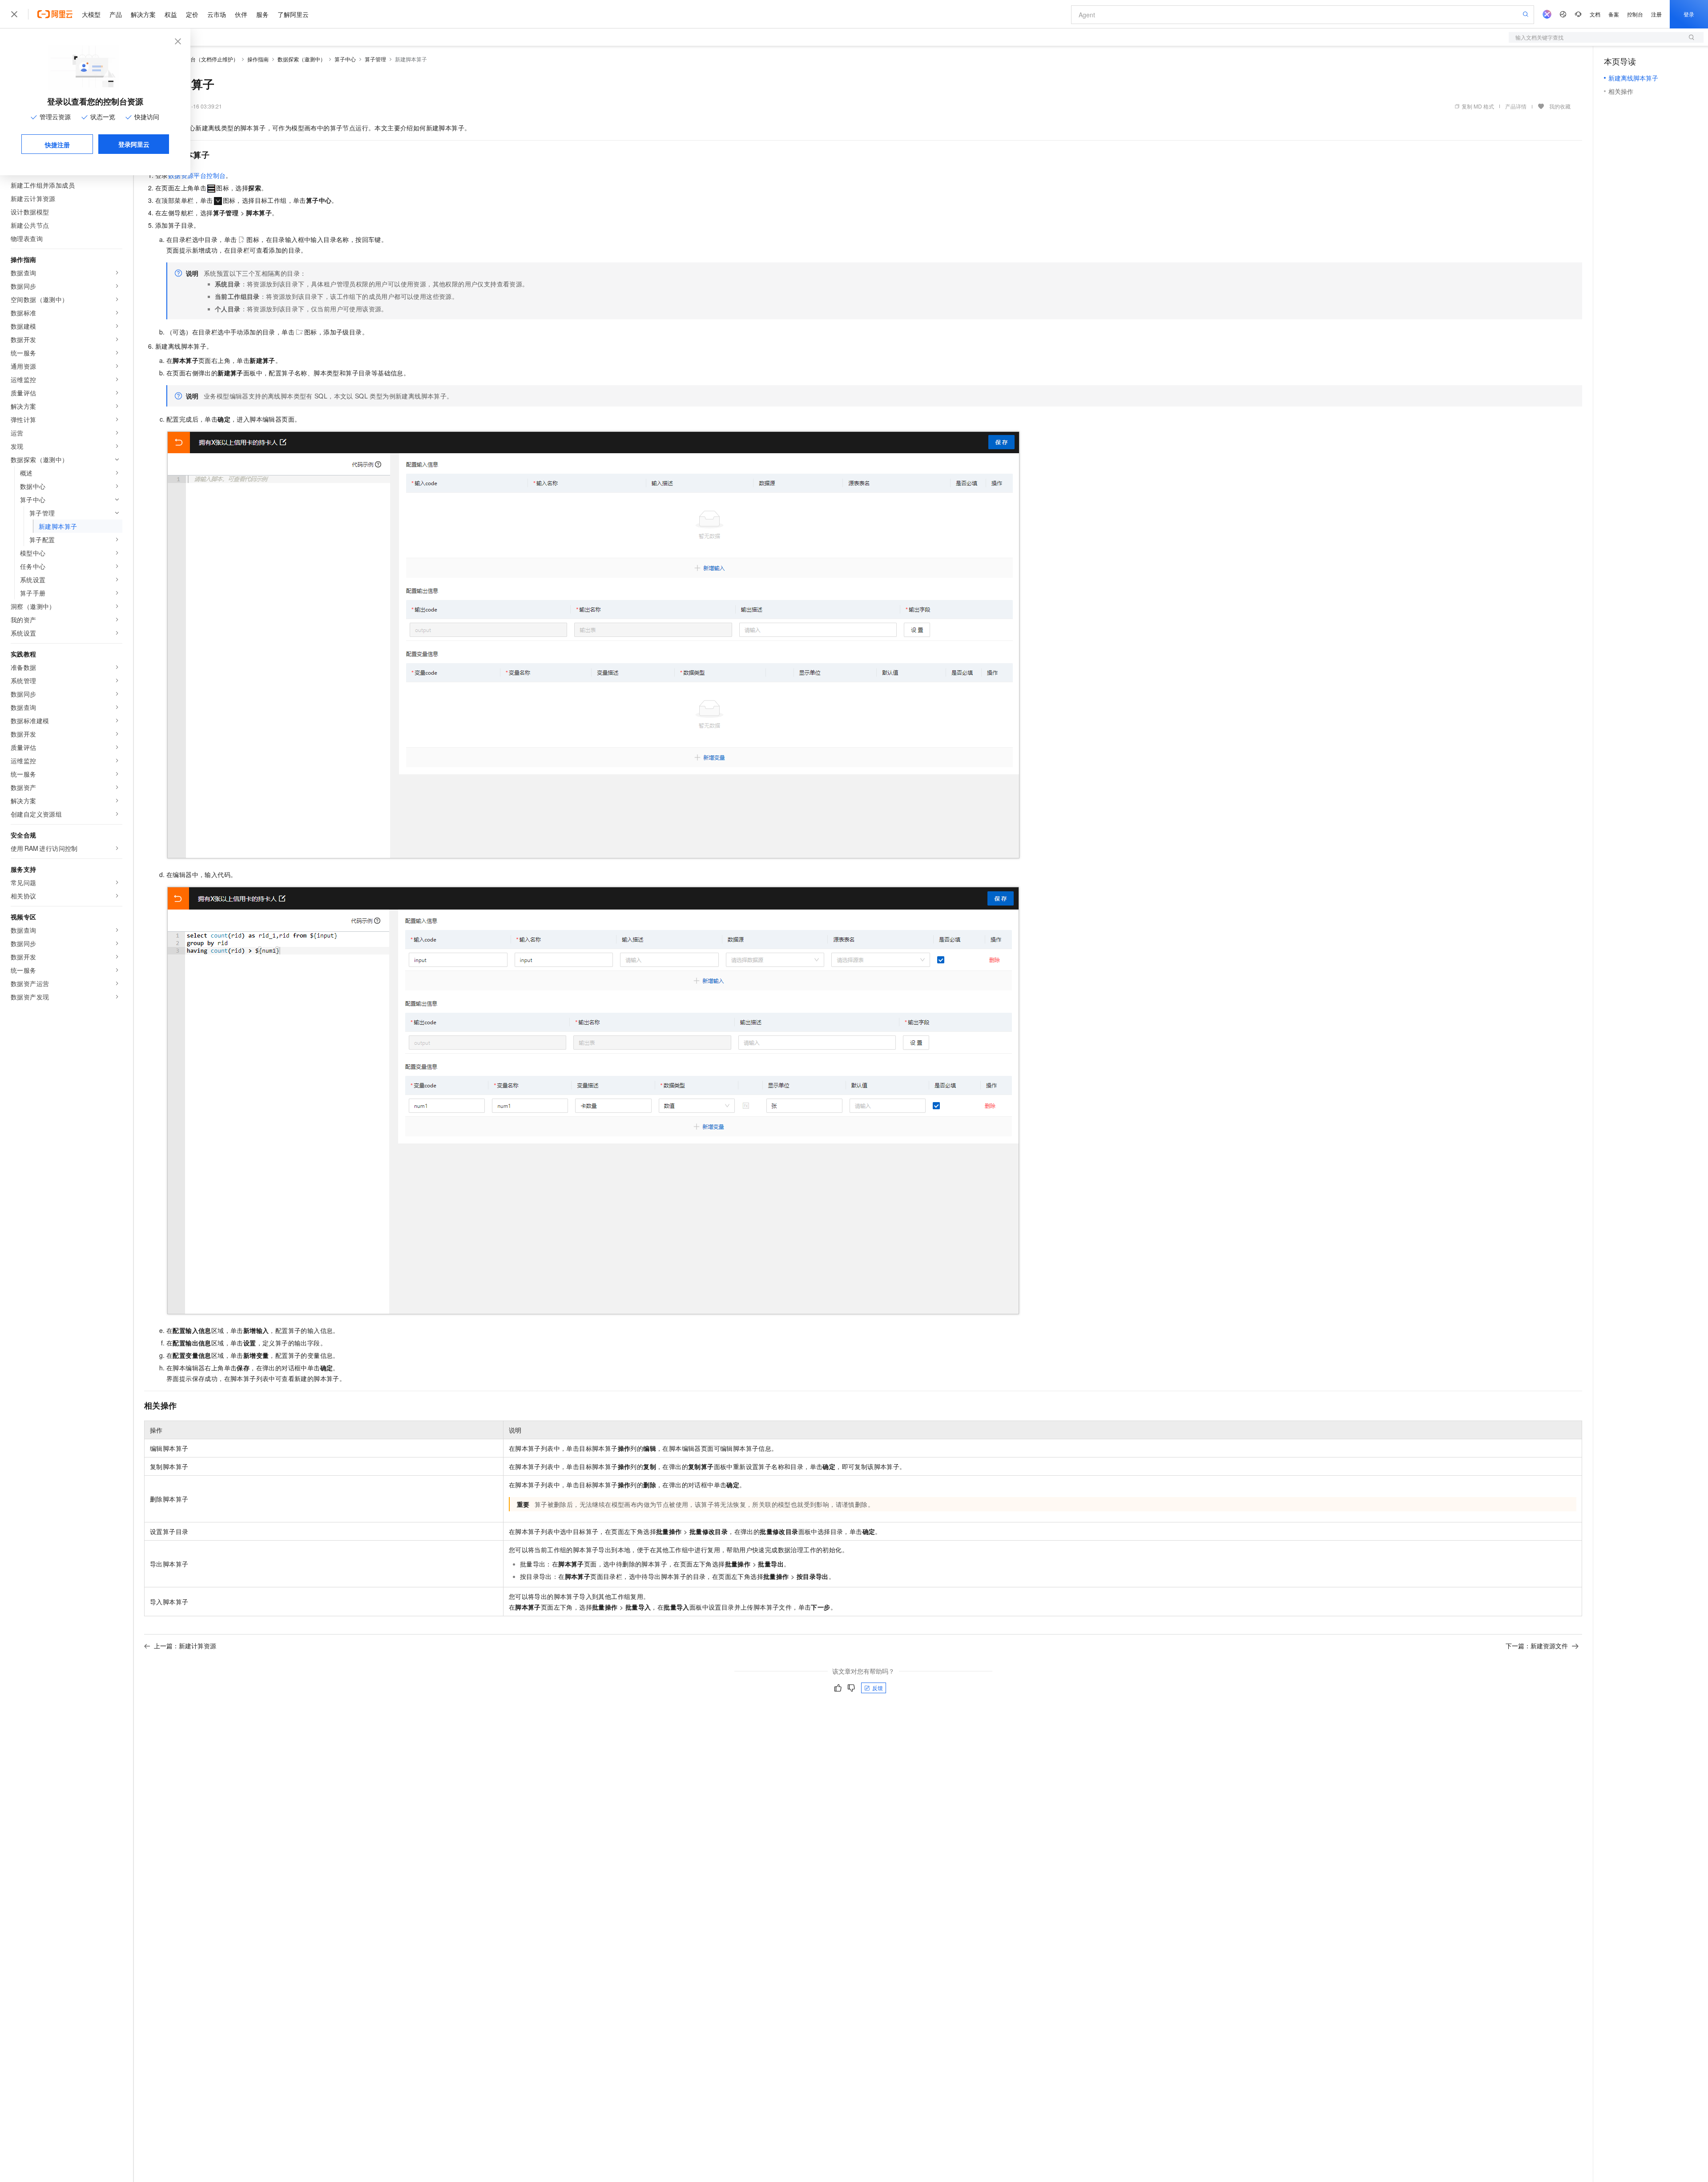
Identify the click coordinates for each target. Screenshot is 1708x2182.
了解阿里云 (293, 14)
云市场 (217, 14)
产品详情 (1516, 106)
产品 (116, 14)
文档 (1595, 14)
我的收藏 (1560, 106)
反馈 (878, 1688)
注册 (1656, 14)
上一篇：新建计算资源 (185, 1646)
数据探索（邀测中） (302, 59)
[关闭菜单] (14, 14)
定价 (192, 14)
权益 (171, 14)
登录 (1689, 14)
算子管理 (375, 59)
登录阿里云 (134, 144)
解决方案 (143, 14)
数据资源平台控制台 (197, 175)
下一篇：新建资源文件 (1537, 1646)
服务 (262, 14)
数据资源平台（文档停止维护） (201, 59)
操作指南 (258, 59)
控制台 (1635, 14)
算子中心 (345, 59)
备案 (1614, 14)
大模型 (91, 14)
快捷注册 (57, 145)
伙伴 (241, 14)
